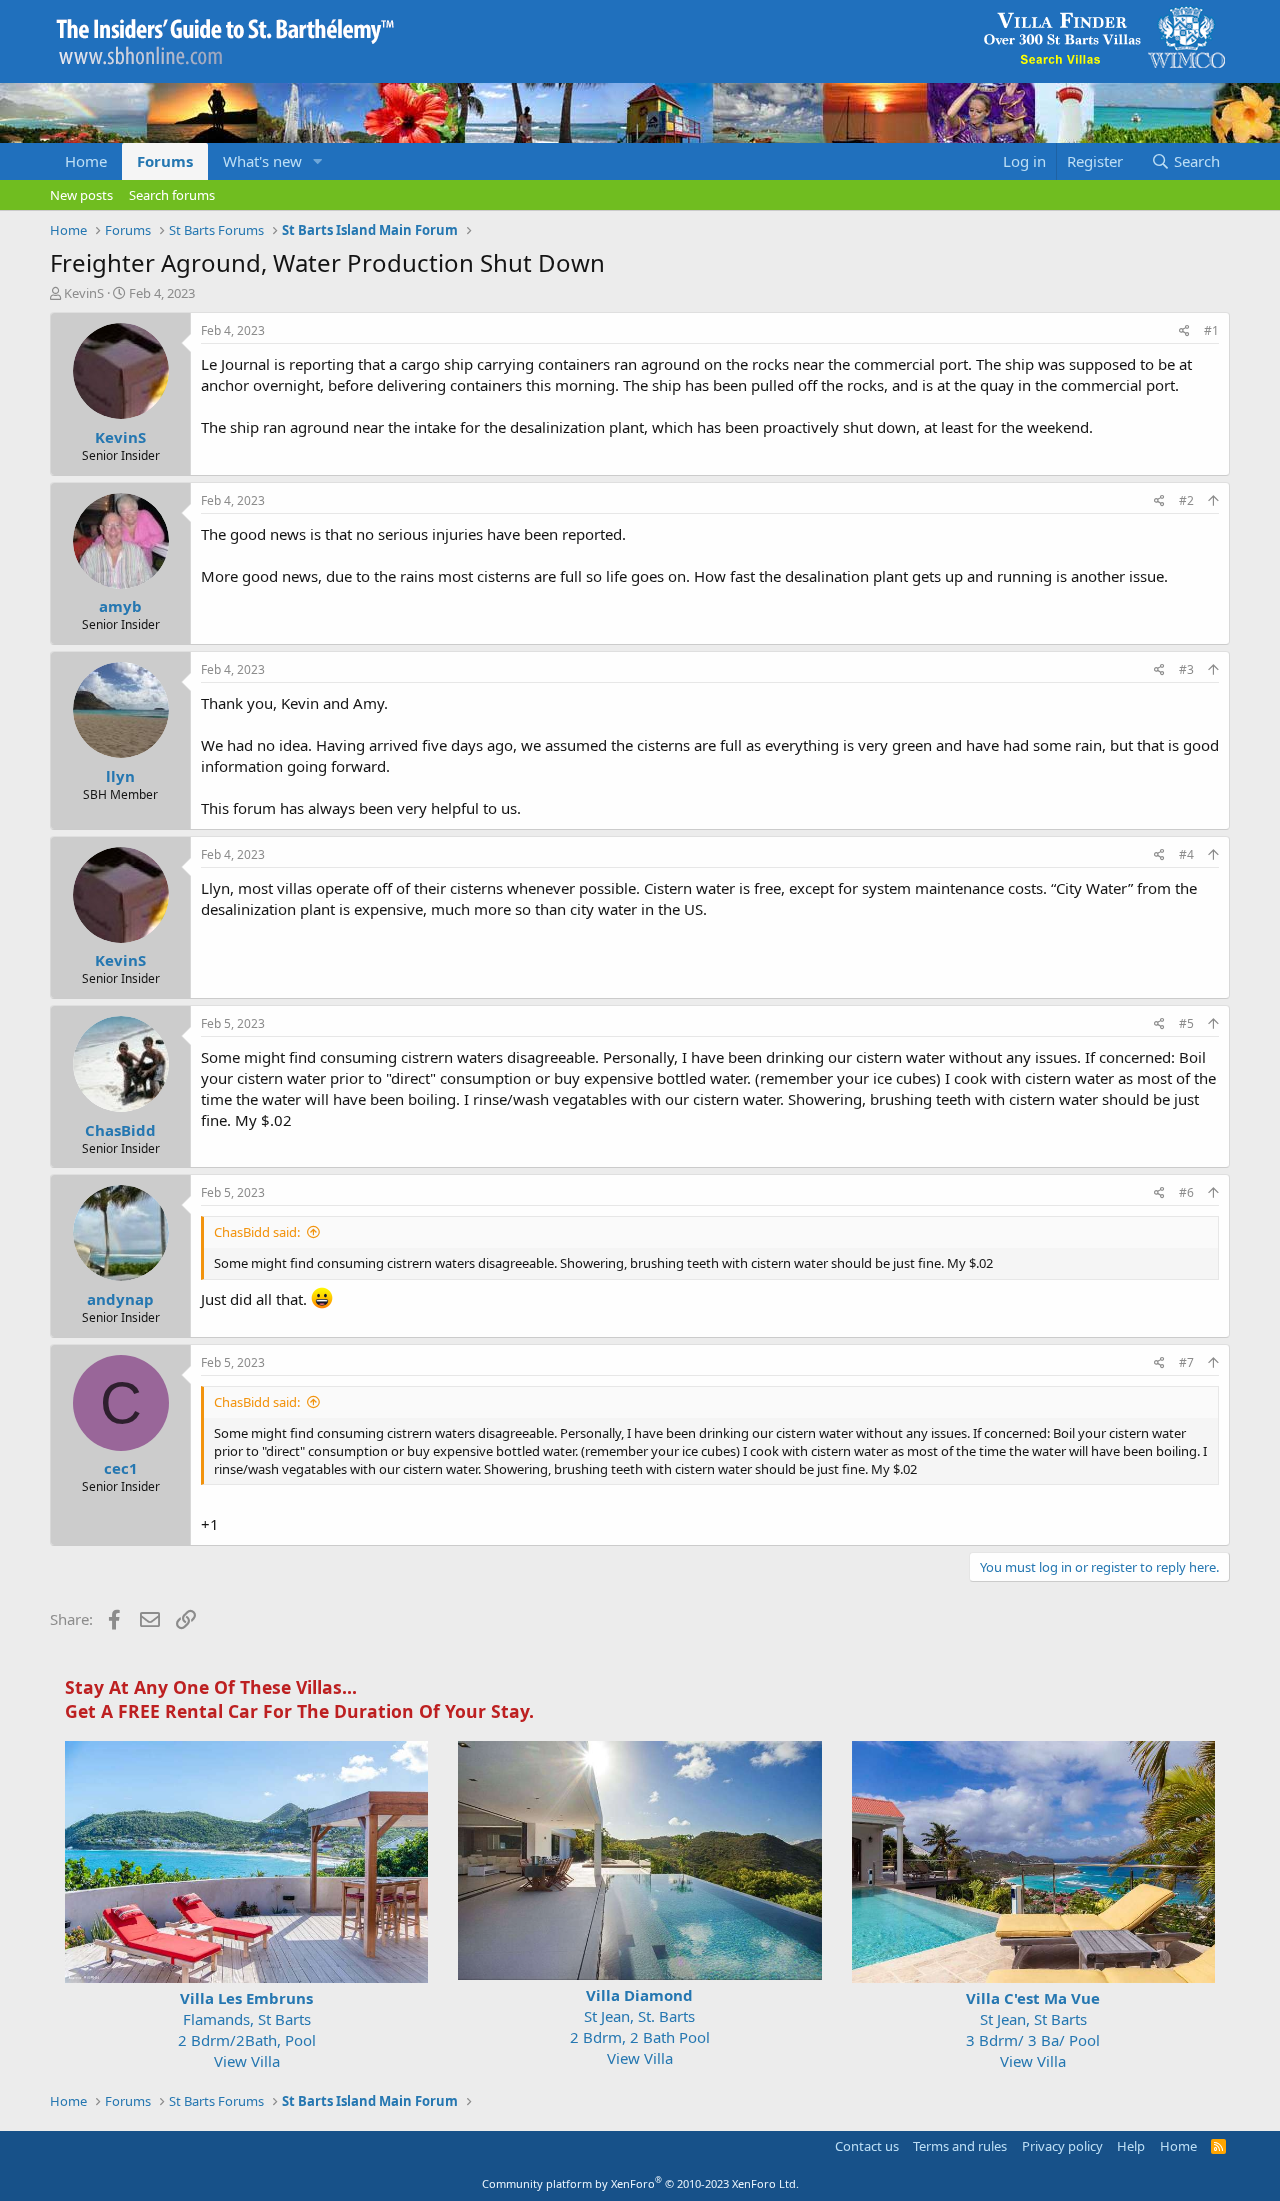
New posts (81, 195)
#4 (1186, 854)
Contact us (867, 2146)
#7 (1186, 1362)
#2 (1186, 500)
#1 (1211, 330)
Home (86, 161)
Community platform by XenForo (640, 2183)
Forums (165, 161)
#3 (1186, 669)
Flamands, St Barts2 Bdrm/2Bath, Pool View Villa (247, 2029)
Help (1131, 2146)
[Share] (1184, 331)
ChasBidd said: (257, 1232)
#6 (1186, 1192)
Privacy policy (1062, 2146)
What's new (262, 161)
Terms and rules (960, 2146)
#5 (1186, 1023)
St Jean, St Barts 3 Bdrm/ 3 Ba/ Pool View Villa (1033, 2029)
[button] (318, 161)
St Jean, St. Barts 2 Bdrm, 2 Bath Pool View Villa (640, 2026)
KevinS (84, 293)
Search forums (172, 195)
